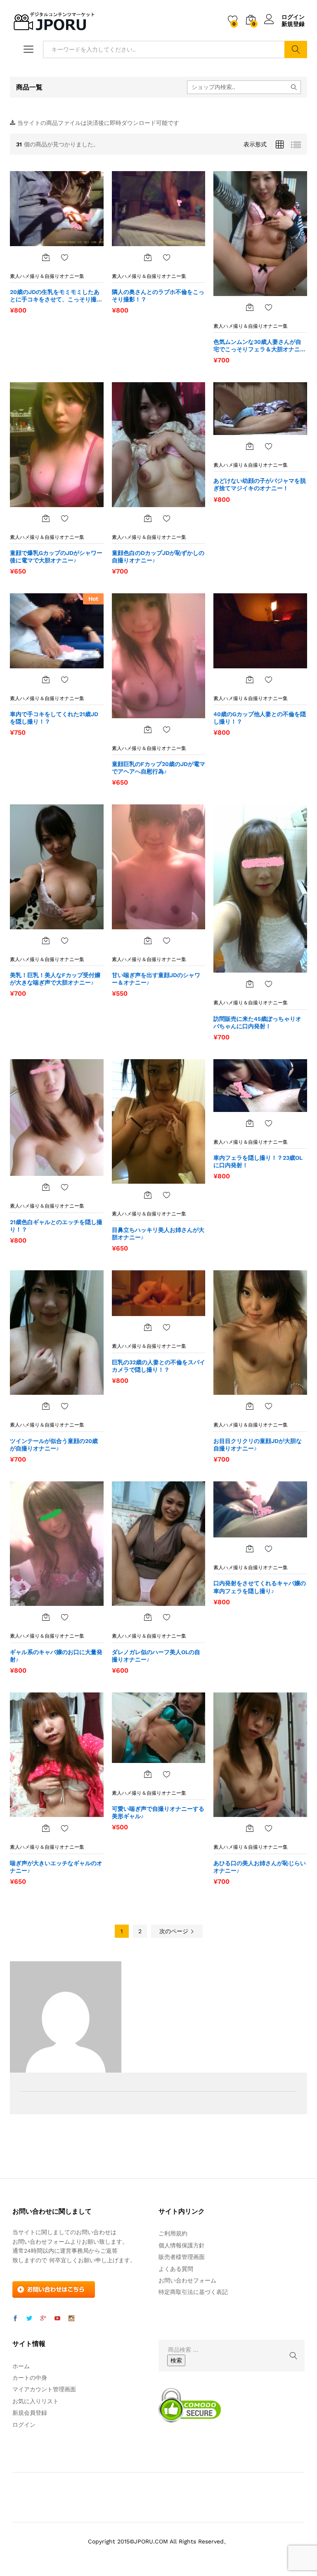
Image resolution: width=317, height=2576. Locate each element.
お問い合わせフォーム (187, 2280)
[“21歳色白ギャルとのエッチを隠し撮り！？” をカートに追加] (46, 1187)
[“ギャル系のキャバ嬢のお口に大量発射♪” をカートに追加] (46, 1617)
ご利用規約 (173, 2233)
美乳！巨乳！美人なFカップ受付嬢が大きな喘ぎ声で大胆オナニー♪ (55, 979)
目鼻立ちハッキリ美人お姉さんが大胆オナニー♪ (158, 1234)
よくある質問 (176, 2269)
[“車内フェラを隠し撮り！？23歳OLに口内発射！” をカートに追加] (250, 1123)
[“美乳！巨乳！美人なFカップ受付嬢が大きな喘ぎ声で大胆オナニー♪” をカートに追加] (46, 940)
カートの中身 (30, 2378)
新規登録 (293, 24)
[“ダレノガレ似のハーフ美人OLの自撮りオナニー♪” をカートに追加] (148, 1617)
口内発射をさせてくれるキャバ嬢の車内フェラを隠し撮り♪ (260, 1587)
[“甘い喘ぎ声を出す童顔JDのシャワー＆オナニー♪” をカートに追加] (148, 940)
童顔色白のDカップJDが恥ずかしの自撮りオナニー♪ (158, 557)
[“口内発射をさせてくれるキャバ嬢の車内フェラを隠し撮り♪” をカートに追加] (250, 1549)
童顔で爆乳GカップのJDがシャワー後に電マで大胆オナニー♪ (56, 557)
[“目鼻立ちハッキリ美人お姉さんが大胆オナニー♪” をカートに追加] (148, 1195)
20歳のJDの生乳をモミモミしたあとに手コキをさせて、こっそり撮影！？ (55, 296)
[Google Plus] (43, 2319)
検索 (296, 49)
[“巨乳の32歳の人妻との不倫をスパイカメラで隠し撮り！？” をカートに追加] (148, 1327)
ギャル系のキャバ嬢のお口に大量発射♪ (56, 1656)
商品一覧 (29, 87)
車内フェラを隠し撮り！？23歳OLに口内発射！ (258, 1161)
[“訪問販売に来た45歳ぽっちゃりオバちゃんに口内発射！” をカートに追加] (250, 984)
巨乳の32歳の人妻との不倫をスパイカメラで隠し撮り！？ (158, 1366)
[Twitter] (29, 2319)
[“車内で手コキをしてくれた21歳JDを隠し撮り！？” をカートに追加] (46, 679)
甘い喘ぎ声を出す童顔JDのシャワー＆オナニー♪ (156, 979)
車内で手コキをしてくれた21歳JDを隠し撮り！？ (54, 718)
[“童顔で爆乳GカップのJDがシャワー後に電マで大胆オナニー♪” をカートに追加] (46, 518)
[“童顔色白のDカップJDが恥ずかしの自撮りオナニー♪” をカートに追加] (148, 518)
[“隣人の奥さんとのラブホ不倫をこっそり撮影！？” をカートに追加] (148, 257)
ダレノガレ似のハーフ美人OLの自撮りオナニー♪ (156, 1656)
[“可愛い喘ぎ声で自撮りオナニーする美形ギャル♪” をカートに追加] (148, 1774)
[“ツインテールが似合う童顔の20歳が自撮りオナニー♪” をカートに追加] (46, 1406)
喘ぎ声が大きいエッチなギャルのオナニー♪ (56, 1867)
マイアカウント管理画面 (44, 2389)
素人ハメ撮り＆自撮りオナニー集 (47, 276)
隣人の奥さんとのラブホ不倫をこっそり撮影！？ (158, 296)
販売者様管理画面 (182, 2257)
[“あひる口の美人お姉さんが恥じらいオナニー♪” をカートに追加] (250, 1828)
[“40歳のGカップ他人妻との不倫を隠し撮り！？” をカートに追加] (250, 679)
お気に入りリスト (35, 2401)
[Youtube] (57, 2319)
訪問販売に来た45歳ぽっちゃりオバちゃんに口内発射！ (257, 1022)
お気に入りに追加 (65, 257)
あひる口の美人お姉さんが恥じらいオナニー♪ (260, 1867)
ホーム (21, 2366)
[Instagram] (71, 2319)
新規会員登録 (30, 2413)
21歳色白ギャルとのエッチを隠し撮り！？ (56, 1226)
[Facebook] (15, 2319)
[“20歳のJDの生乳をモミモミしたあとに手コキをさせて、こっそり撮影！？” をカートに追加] (46, 257)
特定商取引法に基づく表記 (193, 2292)
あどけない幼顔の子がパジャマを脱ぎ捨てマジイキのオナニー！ (260, 484)
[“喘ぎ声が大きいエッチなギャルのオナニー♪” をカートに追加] (46, 1828)
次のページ (175, 1931)
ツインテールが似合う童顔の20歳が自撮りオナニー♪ (54, 1445)
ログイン (293, 17)
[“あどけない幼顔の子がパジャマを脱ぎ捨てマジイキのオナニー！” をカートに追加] (250, 446)
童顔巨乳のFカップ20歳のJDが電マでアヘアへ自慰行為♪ (158, 768)
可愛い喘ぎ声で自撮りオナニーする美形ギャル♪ (158, 1812)
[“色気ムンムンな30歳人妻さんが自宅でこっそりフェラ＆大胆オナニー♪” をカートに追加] (250, 307)
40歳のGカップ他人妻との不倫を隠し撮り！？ (260, 718)
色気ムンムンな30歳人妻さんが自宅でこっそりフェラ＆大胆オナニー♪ (260, 346)
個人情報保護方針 (182, 2245)
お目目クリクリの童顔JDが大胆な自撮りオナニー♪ (258, 1445)
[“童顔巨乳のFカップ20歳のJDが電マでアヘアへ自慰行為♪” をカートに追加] (148, 729)
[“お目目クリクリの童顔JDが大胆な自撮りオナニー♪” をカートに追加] (250, 1406)
